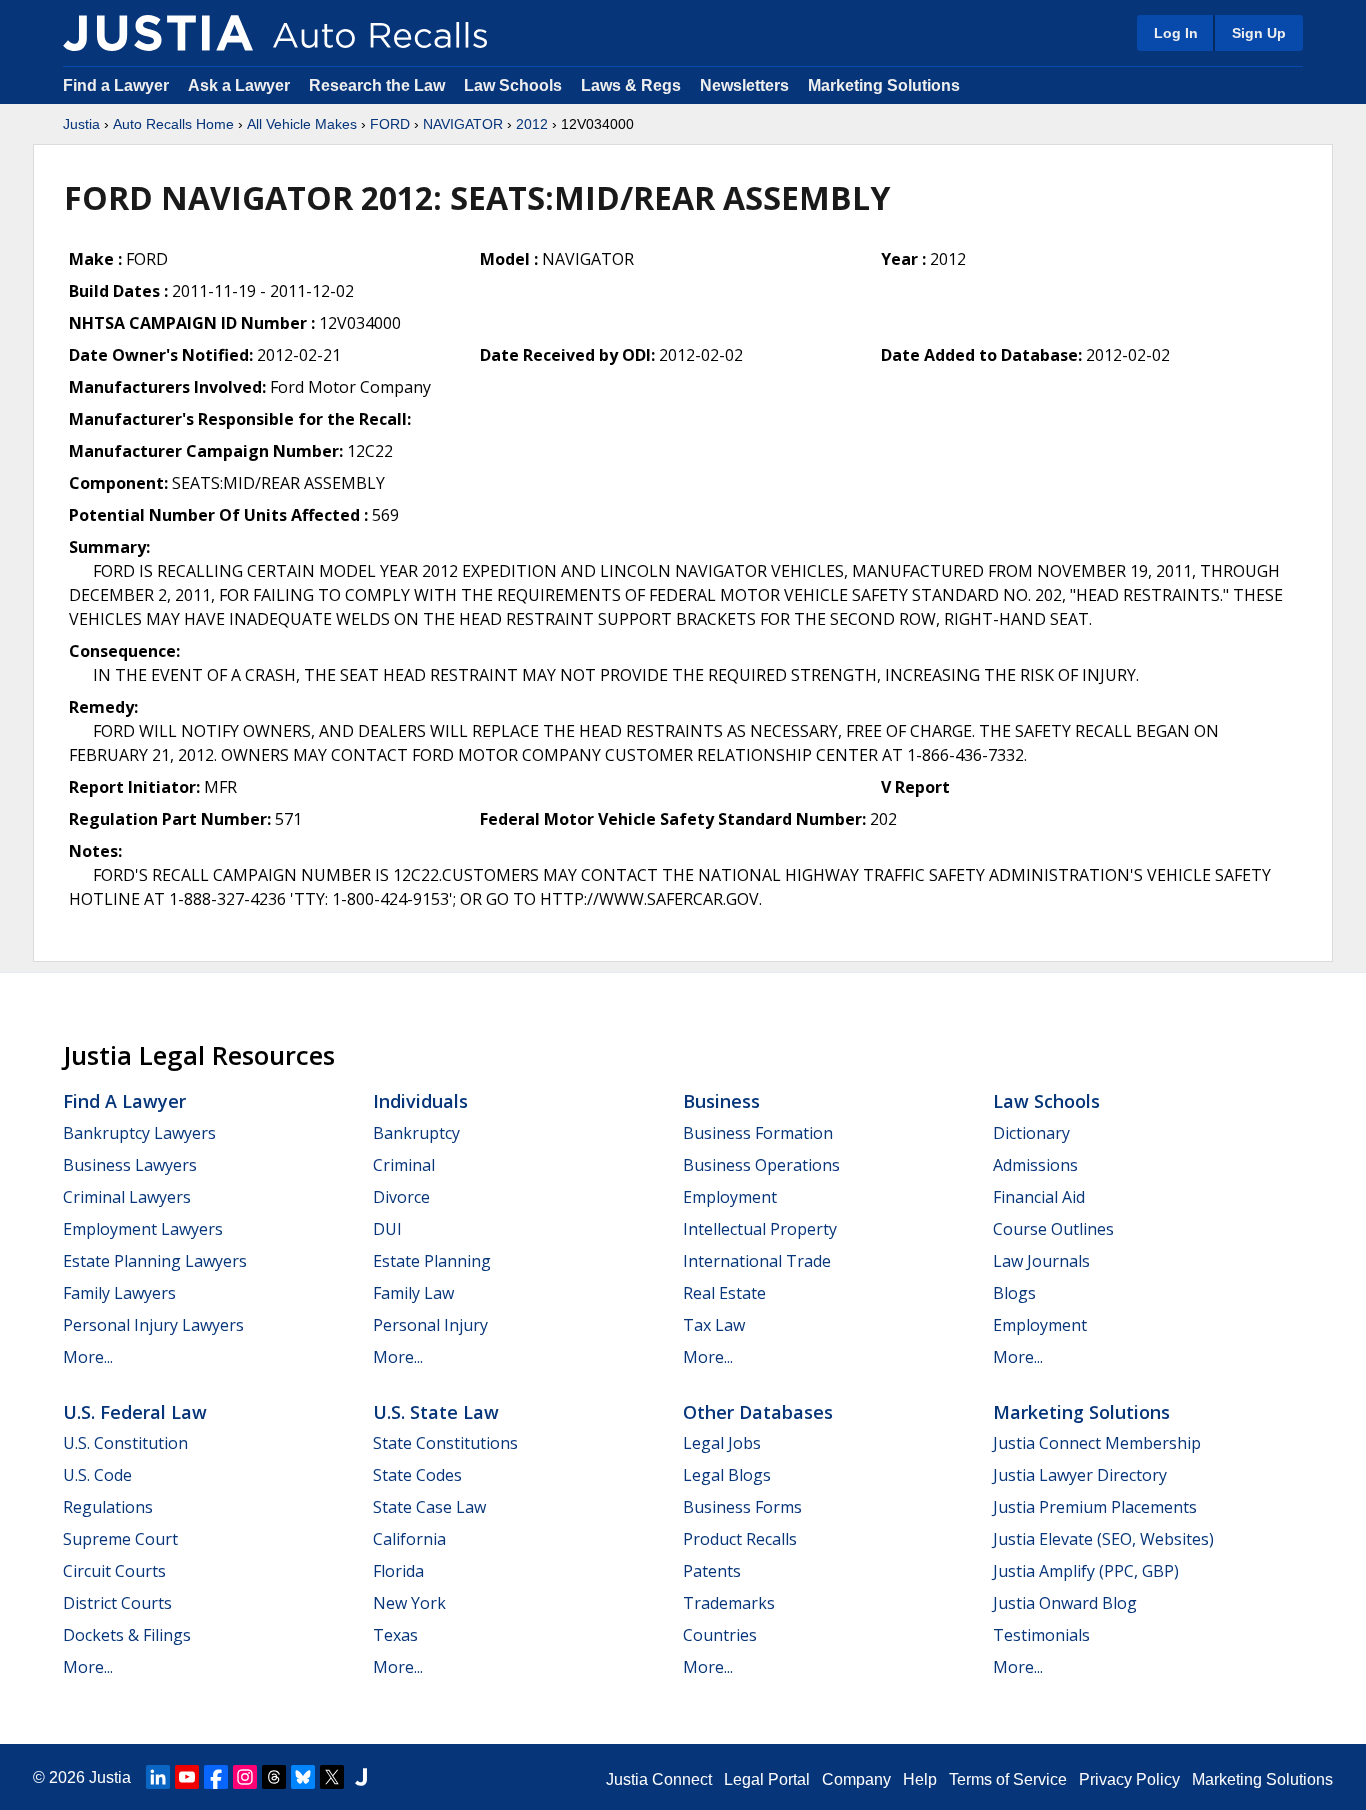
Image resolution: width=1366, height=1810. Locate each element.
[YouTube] (187, 1777)
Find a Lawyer (116, 85)
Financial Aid (1039, 1197)
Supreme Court (120, 1539)
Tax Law (714, 1325)
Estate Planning (432, 1261)
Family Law (413, 1293)
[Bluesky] (303, 1777)
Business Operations (761, 1165)
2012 (532, 124)
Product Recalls (740, 1539)
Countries (720, 1635)
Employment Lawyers (143, 1229)
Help (920, 1779)
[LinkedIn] (158, 1777)
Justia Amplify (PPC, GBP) (1086, 1571)
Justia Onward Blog (1065, 1603)
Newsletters (744, 85)
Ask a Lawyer (241, 85)
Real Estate (724, 1293)
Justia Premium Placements (1095, 1507)
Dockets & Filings (127, 1635)
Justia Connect (659, 1779)
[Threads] (274, 1777)
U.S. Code (97, 1475)
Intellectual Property (760, 1229)
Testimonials (1041, 1635)
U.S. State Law (436, 1412)
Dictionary (1031, 1133)
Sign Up (1259, 33)
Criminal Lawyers (127, 1197)
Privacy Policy (1129, 1779)
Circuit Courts (114, 1571)
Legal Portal (767, 1779)
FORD (390, 124)
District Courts (117, 1603)
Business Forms (742, 1507)
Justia (81, 124)
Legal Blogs (727, 1475)
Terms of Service (1008, 1779)
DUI (387, 1229)
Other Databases (758, 1412)
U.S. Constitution (125, 1443)
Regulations (108, 1507)
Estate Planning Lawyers (155, 1261)
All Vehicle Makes (302, 124)
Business (721, 1101)
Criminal (404, 1165)
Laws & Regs (631, 85)
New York (409, 1603)
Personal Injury (430, 1325)
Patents (712, 1571)
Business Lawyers (130, 1165)
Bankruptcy (416, 1133)
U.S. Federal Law (135, 1412)
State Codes (417, 1475)
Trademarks (729, 1603)
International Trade (757, 1261)
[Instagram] (245, 1777)
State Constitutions (445, 1443)
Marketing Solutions (884, 85)
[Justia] (158, 33)
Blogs (1014, 1293)
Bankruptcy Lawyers (139, 1133)
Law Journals (1041, 1261)
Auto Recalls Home (173, 124)
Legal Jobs (722, 1443)
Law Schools (513, 85)
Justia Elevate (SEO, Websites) (1103, 1539)
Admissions (1035, 1165)
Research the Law (377, 85)
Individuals (420, 1101)
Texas (395, 1635)
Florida (398, 1571)
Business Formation (758, 1133)
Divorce (401, 1197)
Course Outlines (1053, 1229)
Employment (730, 1197)
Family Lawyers (119, 1293)
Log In (1176, 33)
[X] (332, 1777)
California (409, 1539)
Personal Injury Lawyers (153, 1325)
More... (88, 1357)
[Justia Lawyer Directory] (361, 1777)
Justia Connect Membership (1097, 1443)
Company (856, 1779)
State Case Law (429, 1507)
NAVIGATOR (463, 124)
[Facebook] (216, 1777)
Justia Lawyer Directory (1080, 1475)
